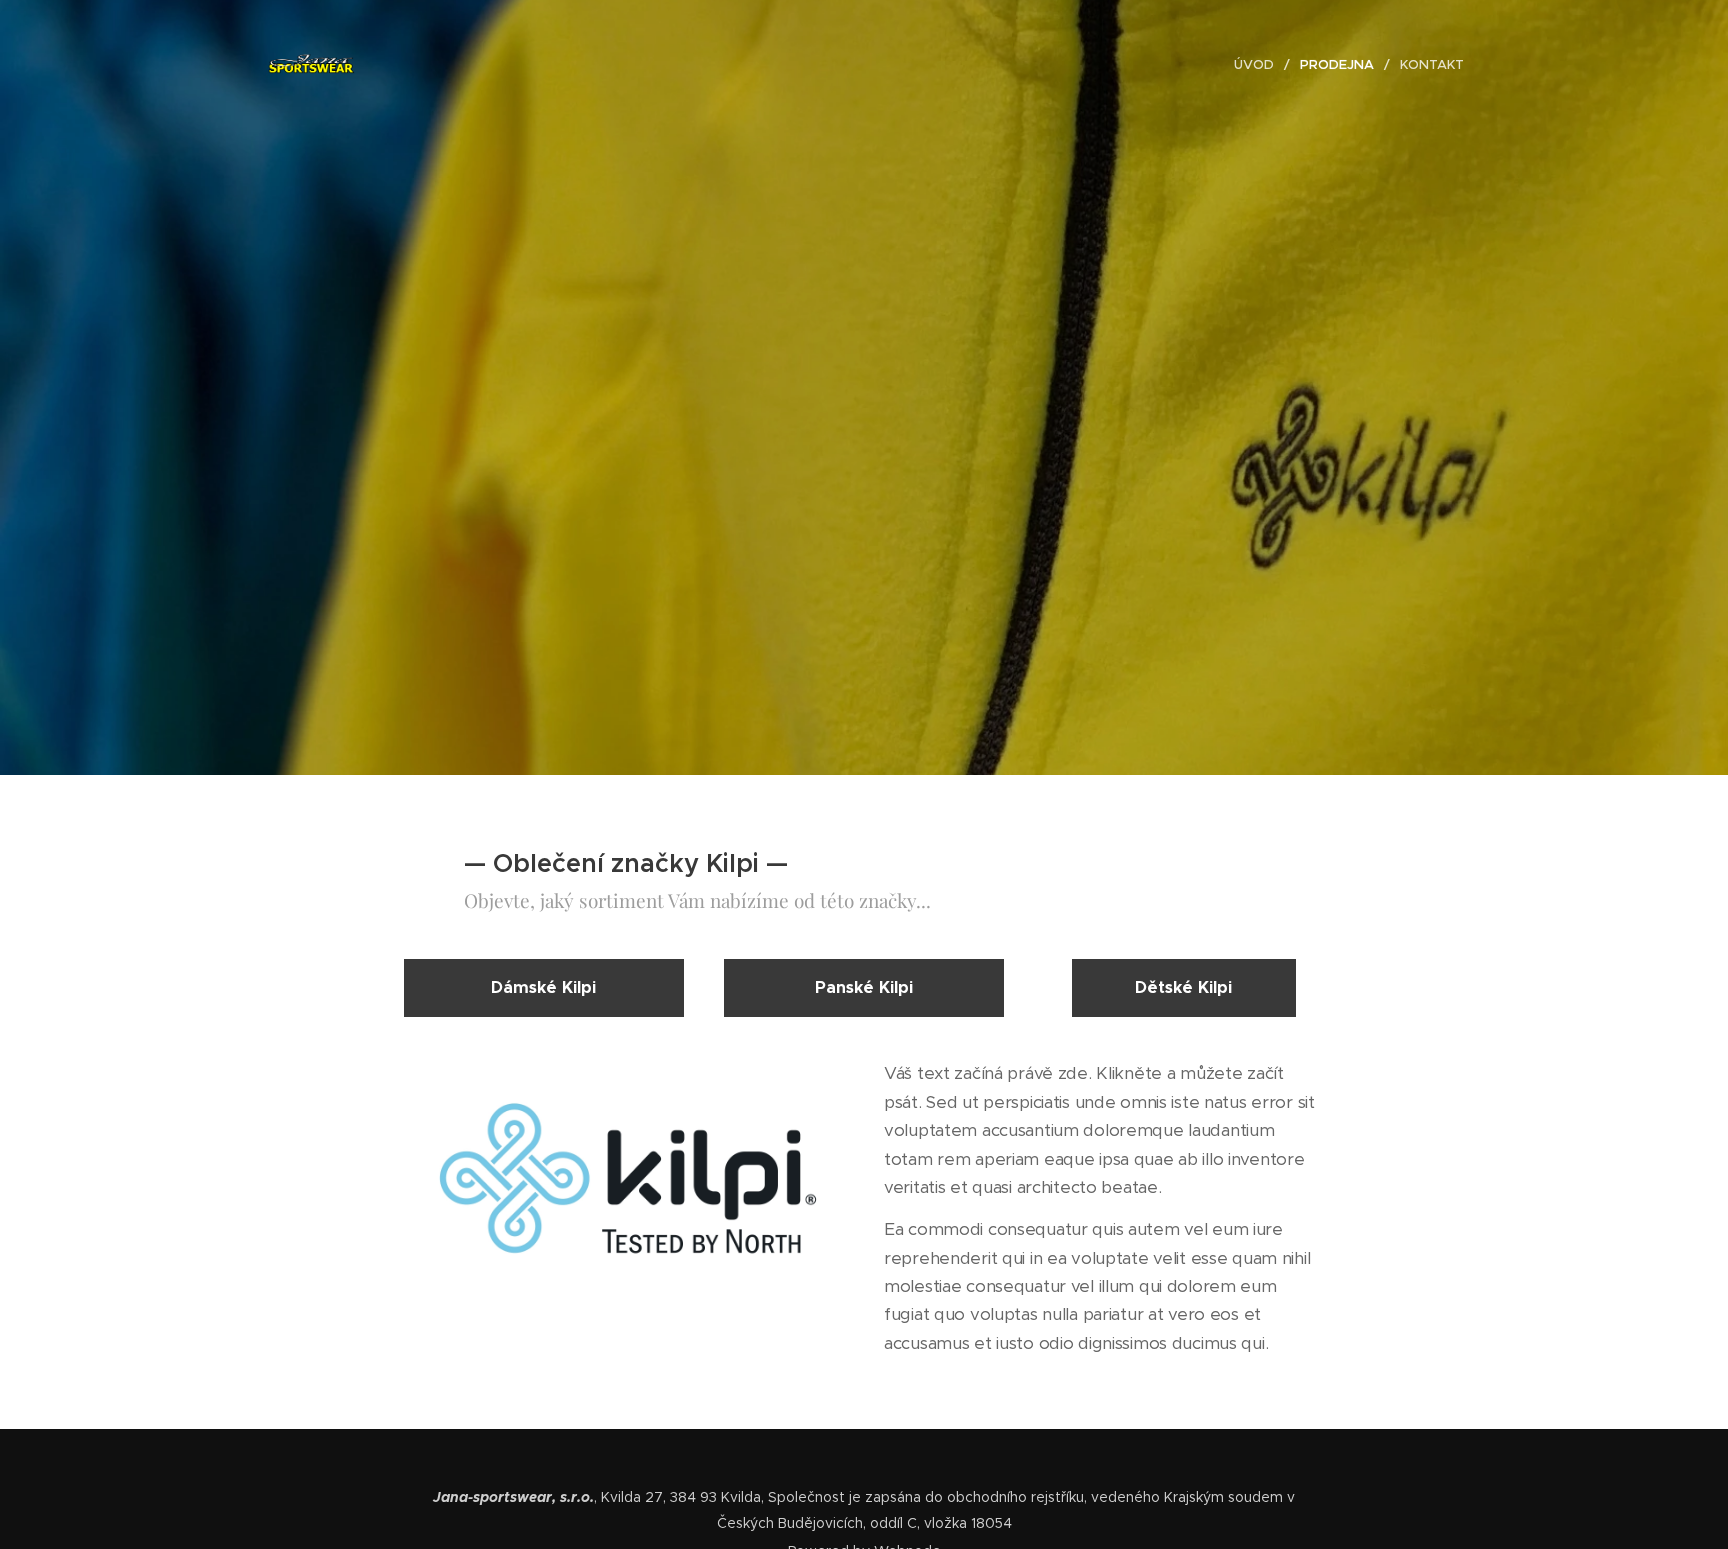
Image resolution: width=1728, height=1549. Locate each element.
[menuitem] (1259, 65)
